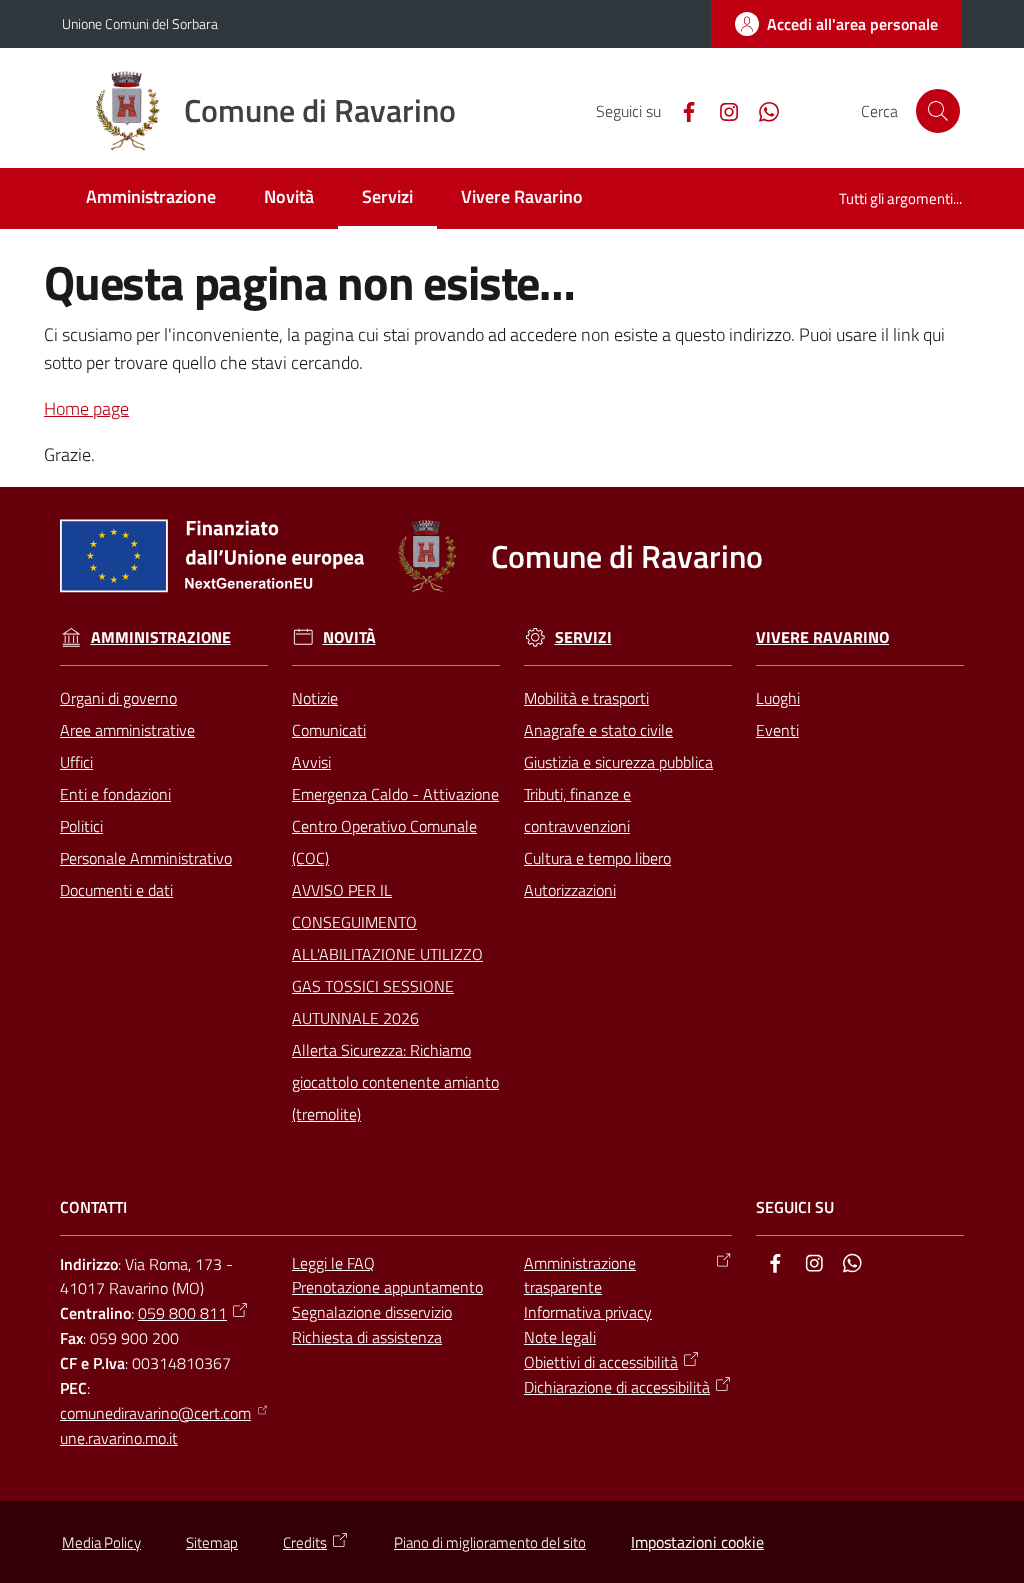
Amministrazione (161, 637)
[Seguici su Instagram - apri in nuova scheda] (721, 110)
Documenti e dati (116, 890)
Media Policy (101, 1542)
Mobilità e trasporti (586, 698)
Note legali (560, 1337)
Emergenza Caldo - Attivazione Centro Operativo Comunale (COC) (395, 826)
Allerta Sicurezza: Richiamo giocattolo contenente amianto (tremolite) (395, 1082)
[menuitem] (151, 198)
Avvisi (311, 762)
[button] (938, 111)
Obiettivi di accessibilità (601, 1362)
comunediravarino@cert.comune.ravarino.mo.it (155, 1425)
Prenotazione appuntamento (387, 1287)
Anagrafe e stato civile (598, 730)
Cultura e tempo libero (597, 858)
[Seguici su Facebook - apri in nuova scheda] (681, 110)
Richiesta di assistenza (367, 1337)
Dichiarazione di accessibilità (617, 1387)
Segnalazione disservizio (372, 1312)
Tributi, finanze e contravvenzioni (577, 810)
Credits (305, 1542)
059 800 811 (182, 1313)
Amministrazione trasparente (580, 1275)
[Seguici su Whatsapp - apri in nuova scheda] (761, 110)
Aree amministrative (127, 730)
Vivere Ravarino (822, 637)
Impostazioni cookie (697, 1542)
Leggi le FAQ (333, 1263)
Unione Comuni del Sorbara (140, 23)
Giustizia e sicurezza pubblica (618, 762)
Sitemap (212, 1542)
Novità (349, 637)
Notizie (315, 698)
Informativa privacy (588, 1312)
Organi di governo (118, 698)
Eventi (777, 730)
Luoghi (778, 698)
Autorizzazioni (570, 890)
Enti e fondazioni (115, 794)
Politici (81, 826)
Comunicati (329, 730)
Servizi (583, 637)
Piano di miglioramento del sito (490, 1542)
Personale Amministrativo (146, 858)
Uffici (76, 762)
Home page (86, 408)
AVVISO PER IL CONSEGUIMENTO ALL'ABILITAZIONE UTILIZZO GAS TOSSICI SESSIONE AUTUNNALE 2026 (387, 954)
